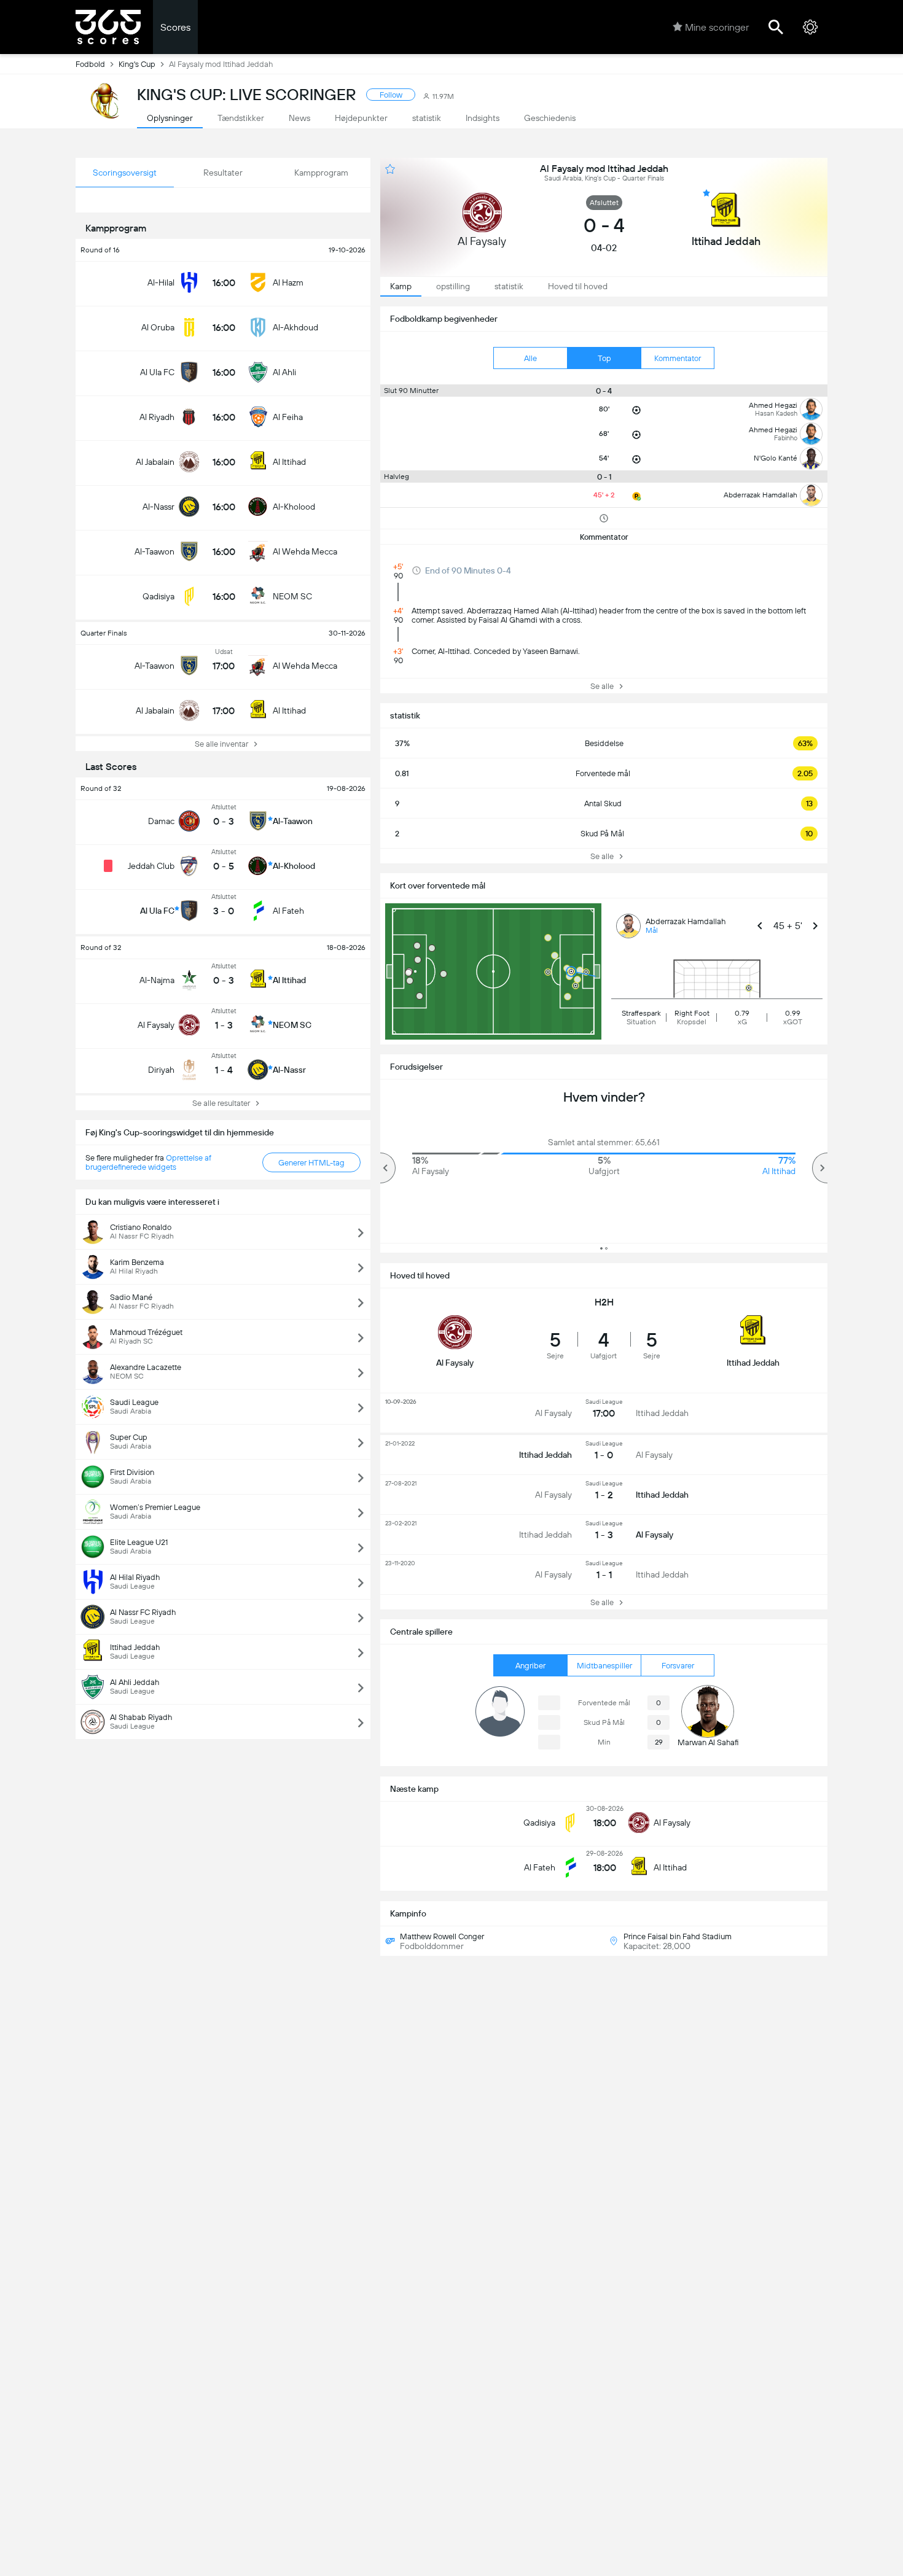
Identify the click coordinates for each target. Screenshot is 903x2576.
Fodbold (90, 64)
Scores (175, 27)
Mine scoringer (717, 27)
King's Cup (137, 64)
